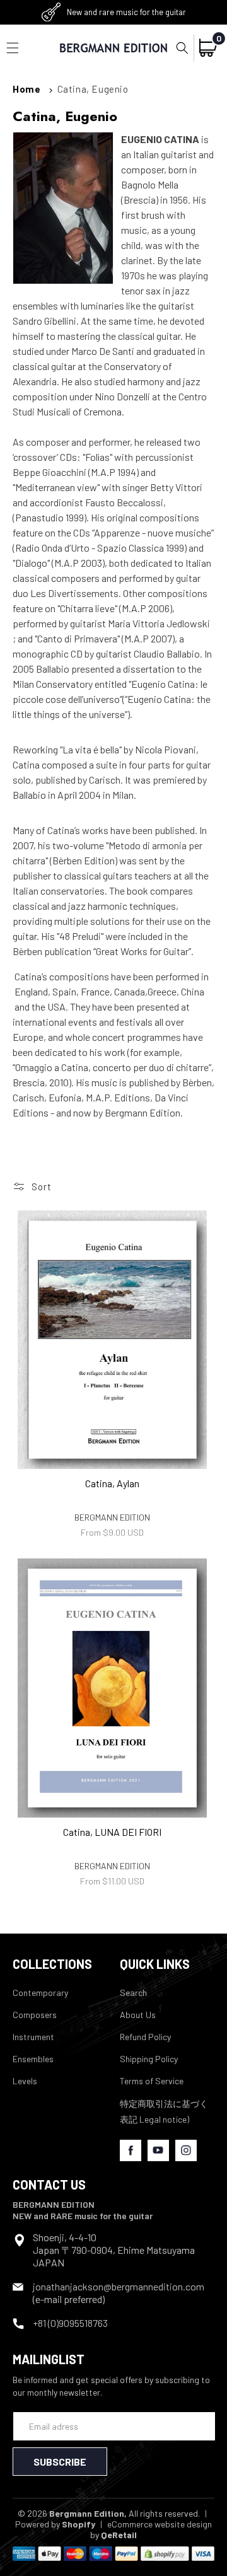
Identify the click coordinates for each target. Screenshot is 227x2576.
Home (26, 89)
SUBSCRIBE (60, 2462)
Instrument (33, 2037)
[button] (182, 48)
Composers (35, 2015)
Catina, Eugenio (93, 89)
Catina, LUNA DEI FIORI (112, 1832)
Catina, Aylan (112, 1483)
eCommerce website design (160, 2524)
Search (133, 1993)
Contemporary (40, 1993)
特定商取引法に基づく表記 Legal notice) (164, 2111)
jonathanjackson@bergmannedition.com (119, 2286)
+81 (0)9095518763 (70, 2323)
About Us (138, 2015)
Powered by (55, 2524)
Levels (25, 2081)
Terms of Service (152, 2081)
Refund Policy (145, 2037)
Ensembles (33, 2059)
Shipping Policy (149, 2059)
